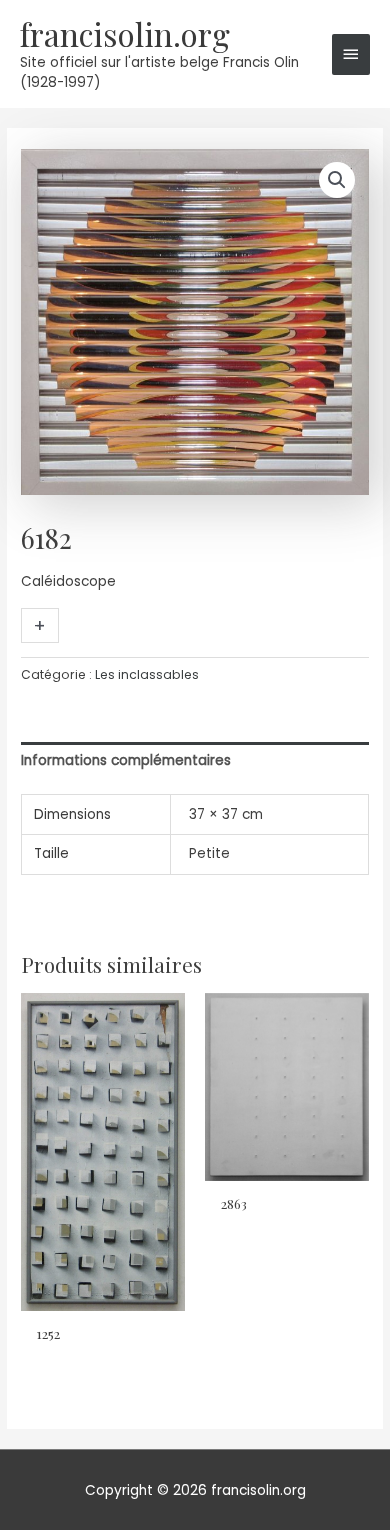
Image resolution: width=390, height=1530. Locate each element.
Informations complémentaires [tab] (126, 760)
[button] (337, 180)
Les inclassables (147, 674)
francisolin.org (125, 33)
